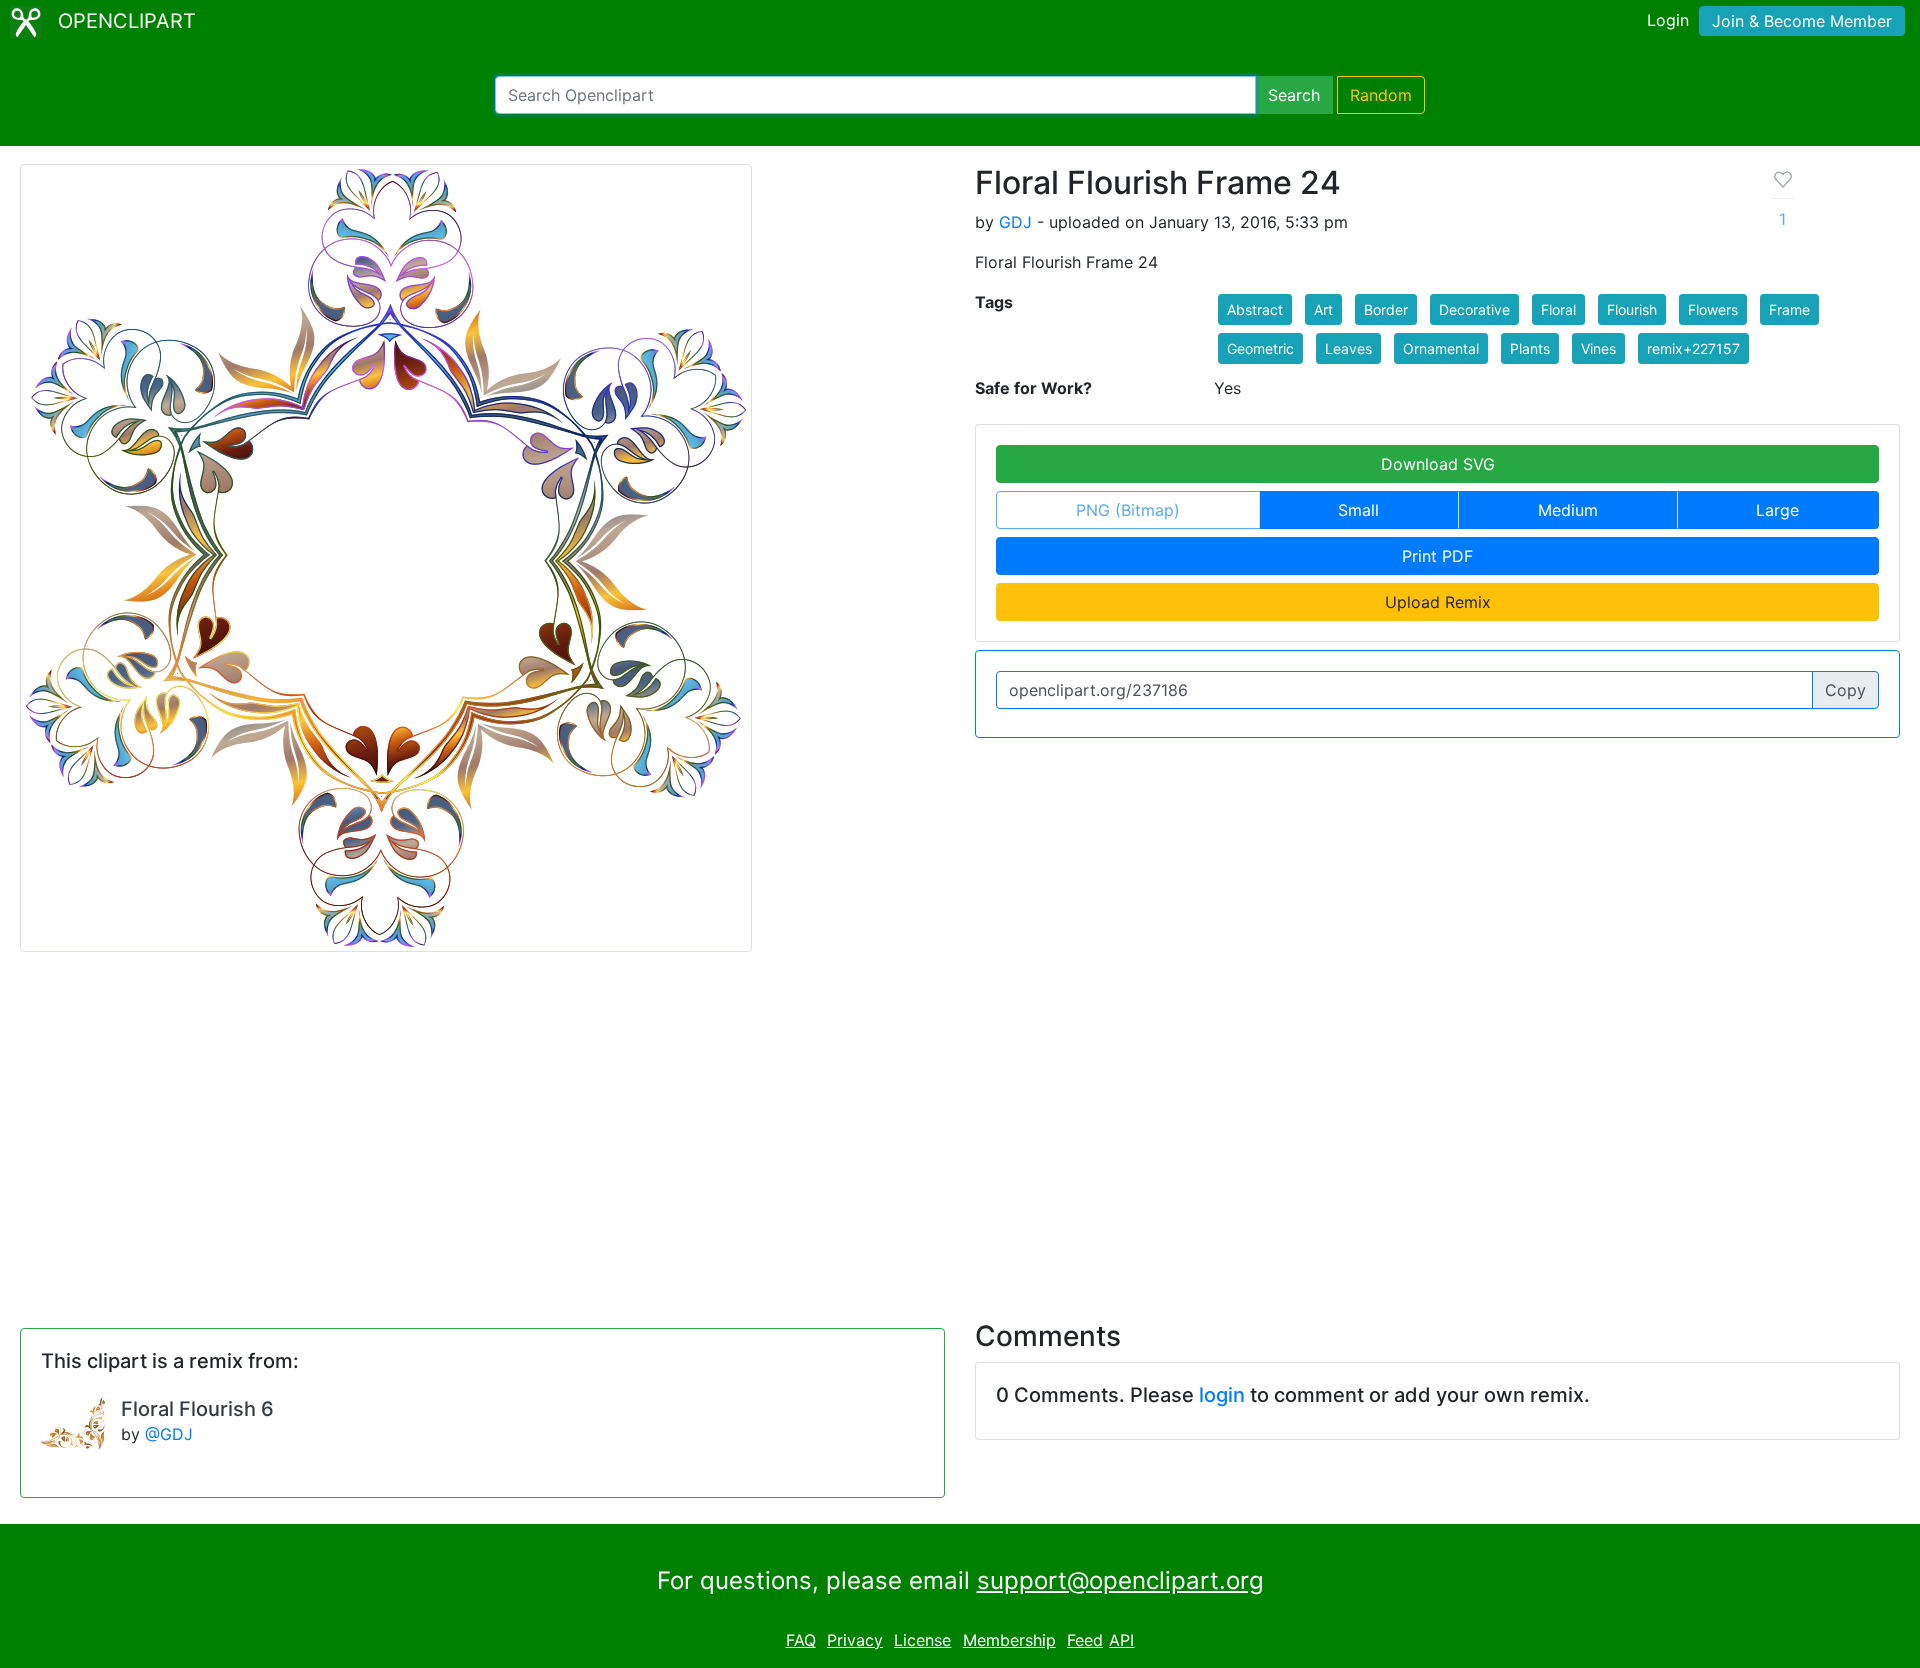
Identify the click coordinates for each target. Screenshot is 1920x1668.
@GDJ (169, 1434)
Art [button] (1323, 309)
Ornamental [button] (1441, 348)
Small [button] (1358, 510)
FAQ (801, 1640)
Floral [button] (1558, 309)
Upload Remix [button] (1438, 602)
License (922, 1640)
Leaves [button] (1348, 348)
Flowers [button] (1713, 309)
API (1121, 1640)
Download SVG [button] (1438, 464)
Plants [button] (1530, 348)
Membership (1009, 1640)
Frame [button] (1789, 309)
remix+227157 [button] (1693, 348)
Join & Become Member (1802, 21)
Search (1294, 95)
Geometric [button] (1260, 348)
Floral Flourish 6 (197, 1409)
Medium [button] (1568, 510)
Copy (1845, 690)
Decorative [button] (1474, 309)
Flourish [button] (1632, 309)
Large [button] (1777, 510)
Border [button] (1386, 309)
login (1222, 1395)
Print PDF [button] (1437, 556)
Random (1381, 95)
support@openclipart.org (1120, 1580)
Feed (1085, 1640)
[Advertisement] (960, 1124)
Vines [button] (1598, 348)
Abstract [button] (1255, 309)
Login (1668, 20)
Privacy (855, 1640)
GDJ (1015, 222)
